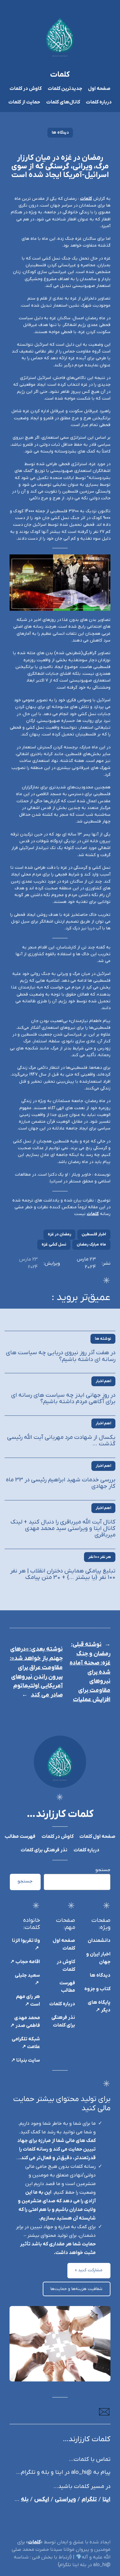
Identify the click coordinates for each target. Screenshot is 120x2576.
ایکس (42, 2500)
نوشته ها (103, 1339)
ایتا (106, 2500)
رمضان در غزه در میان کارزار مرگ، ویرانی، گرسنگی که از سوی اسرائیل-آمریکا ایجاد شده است (60, 167)
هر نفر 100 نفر (100, 1557)
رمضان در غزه (59, 1234)
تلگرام (89, 2500)
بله (25, 2500)
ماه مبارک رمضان (91, 1244)
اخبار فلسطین (94, 1234)
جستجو (103, 1870)
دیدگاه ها (60, 133)
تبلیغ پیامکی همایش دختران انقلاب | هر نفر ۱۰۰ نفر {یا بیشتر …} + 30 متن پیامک (63, 1574)
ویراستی (65, 2500)
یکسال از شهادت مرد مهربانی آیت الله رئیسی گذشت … (61, 1441)
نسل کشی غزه (54, 1244)
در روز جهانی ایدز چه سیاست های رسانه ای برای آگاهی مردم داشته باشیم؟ (63, 1399)
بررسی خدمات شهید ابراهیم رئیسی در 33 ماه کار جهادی (61, 1483)
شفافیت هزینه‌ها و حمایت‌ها (76, 2289)
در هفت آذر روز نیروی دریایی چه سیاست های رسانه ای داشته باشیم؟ (61, 1356)
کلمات (60, 75)
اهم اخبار (103, 1381)
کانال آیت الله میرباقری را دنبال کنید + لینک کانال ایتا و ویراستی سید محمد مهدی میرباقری (63, 1529)
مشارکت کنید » (89, 2270)
